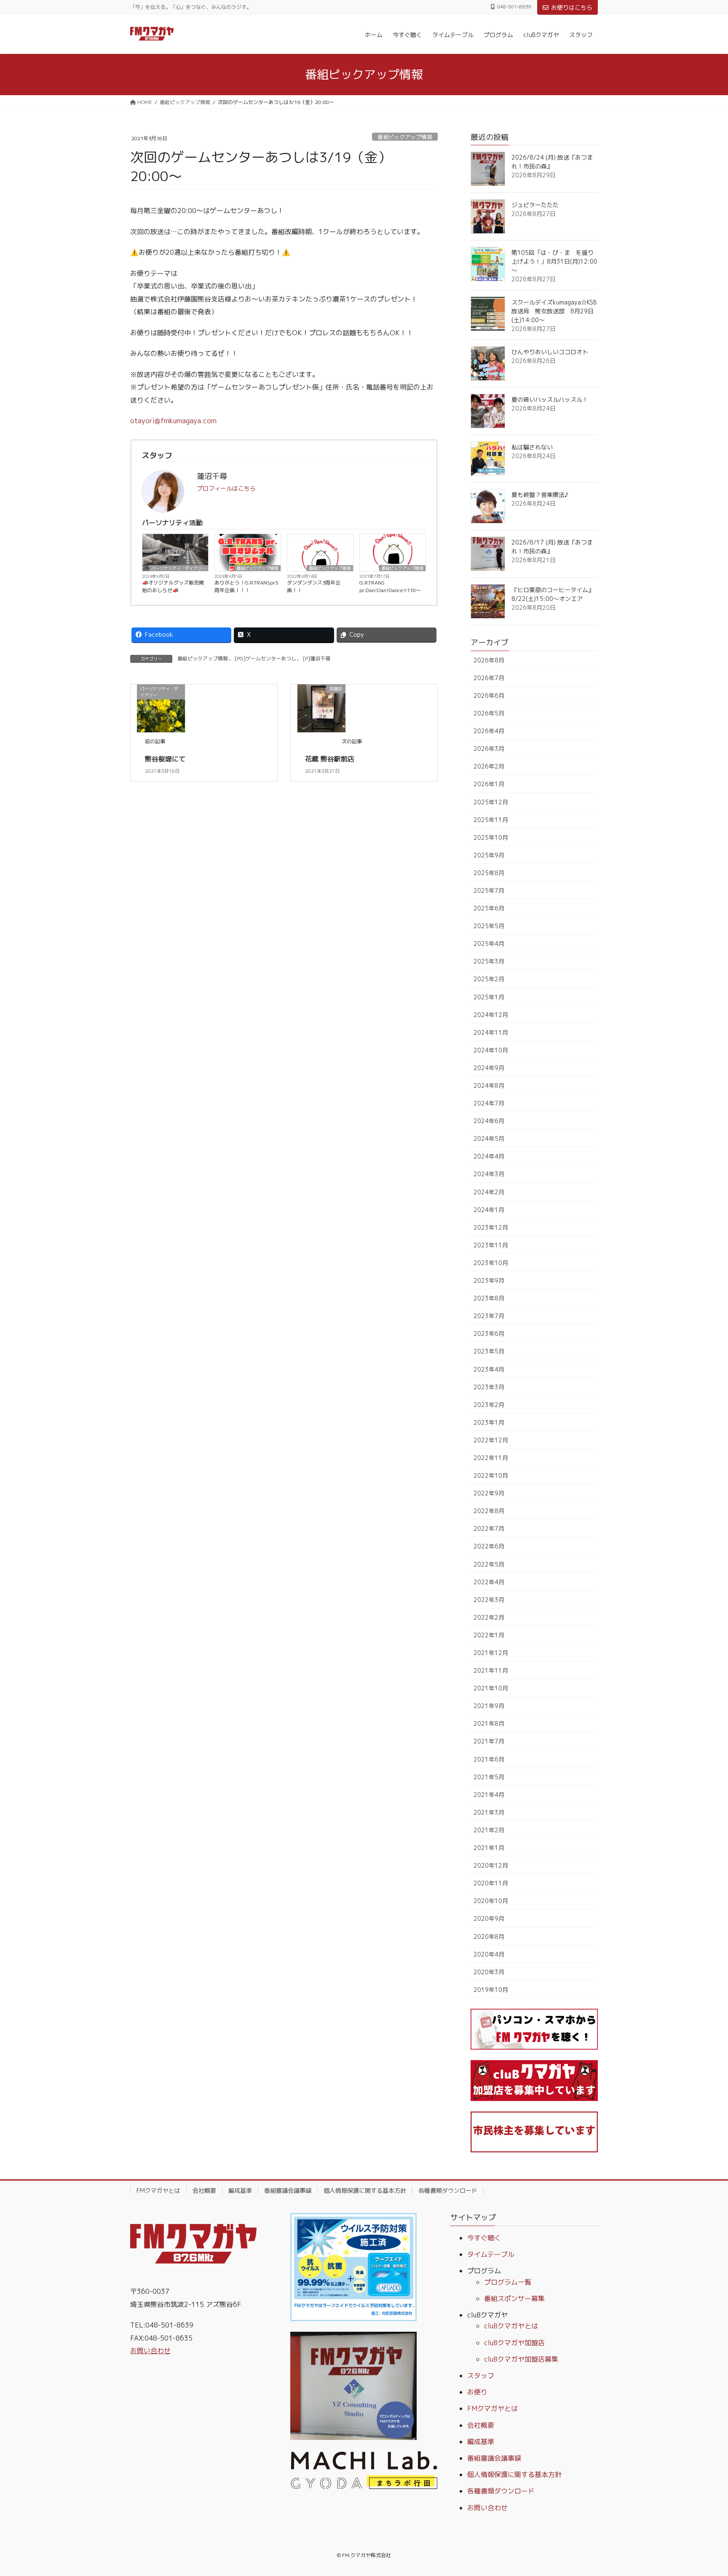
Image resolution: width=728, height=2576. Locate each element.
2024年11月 (491, 1032)
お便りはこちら (572, 7)
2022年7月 (489, 1528)
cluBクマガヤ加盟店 (514, 2343)
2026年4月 (489, 731)
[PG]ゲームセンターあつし (265, 658)
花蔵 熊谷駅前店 (330, 759)
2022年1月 (489, 1635)
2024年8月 (489, 1085)
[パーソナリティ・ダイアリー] (161, 707)
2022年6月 (489, 1546)
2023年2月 (489, 1405)
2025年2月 (489, 979)
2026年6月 (489, 695)
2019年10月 (491, 1990)
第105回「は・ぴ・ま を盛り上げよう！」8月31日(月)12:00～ (554, 261)
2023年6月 (489, 1333)
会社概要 (204, 2190)
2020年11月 (491, 1883)
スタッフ (481, 2376)
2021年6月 (489, 1759)
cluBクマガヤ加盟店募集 (521, 2359)
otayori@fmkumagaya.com (173, 421)
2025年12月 (491, 802)
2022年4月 (489, 1582)
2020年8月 (489, 1937)
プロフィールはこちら (226, 488)
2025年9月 (489, 855)
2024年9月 (489, 1068)
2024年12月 (491, 1015)
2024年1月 (489, 1210)
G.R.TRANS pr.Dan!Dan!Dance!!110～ (390, 586)
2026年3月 (489, 749)
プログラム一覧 (508, 2282)
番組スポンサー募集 (514, 2298)
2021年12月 (491, 1653)
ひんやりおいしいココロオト (550, 352)
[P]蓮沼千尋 (317, 658)
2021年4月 (489, 1795)
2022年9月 (489, 1493)
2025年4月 (489, 944)
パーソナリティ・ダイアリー (179, 568)
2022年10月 (491, 1475)
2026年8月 (489, 660)
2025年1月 (489, 997)
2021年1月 (489, 1848)
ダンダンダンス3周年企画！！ (314, 586)
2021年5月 (489, 1777)
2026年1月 (489, 784)
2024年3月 (489, 1174)
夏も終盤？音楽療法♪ (540, 495)
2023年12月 (491, 1227)
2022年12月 (491, 1440)
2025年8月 (489, 873)
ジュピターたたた (535, 205)
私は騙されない (532, 447)
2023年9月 (489, 1280)
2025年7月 (489, 890)
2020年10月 (491, 1901)
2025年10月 (491, 837)
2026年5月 (489, 713)
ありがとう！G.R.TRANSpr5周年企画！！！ (246, 586)
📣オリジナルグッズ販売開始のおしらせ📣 (173, 586)
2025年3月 (489, 961)
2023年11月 (491, 1245)
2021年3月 (489, 1812)
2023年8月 (489, 1298)
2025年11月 (491, 820)
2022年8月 (489, 1511)
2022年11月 (491, 1458)
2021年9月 (489, 1706)
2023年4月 (489, 1369)
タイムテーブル (491, 2254)
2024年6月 (489, 1121)
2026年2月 (489, 766)
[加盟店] (321, 707)
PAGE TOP (703, 2491)
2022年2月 (489, 1617)
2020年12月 (491, 1865)
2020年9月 (489, 1918)
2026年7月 (489, 678)
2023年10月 (491, 1263)
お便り (477, 2392)
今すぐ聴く (484, 2238)
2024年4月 (489, 1156)
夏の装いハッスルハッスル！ (550, 399)
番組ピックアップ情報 (405, 137)
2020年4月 (489, 1954)
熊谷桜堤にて (165, 759)
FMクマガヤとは (158, 2190)
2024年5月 (489, 1139)
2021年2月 (489, 1830)
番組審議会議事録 (288, 2190)
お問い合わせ (150, 2351)
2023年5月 (489, 1351)
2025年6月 (489, 908)
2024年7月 (489, 1103)
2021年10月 (491, 1688)
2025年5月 (489, 926)
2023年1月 (489, 1422)
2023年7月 (489, 1316)
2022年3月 (489, 1600)
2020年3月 (489, 1972)
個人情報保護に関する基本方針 (365, 2190)
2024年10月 (491, 1050)
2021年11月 (491, 1670)
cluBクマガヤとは (511, 2326)
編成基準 (240, 2190)
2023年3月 (489, 1387)
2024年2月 (489, 1192)
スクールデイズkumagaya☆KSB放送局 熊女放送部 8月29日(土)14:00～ (554, 311)
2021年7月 (489, 1741)
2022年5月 (489, 1564)
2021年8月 (489, 1723)
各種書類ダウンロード (448, 2190)
